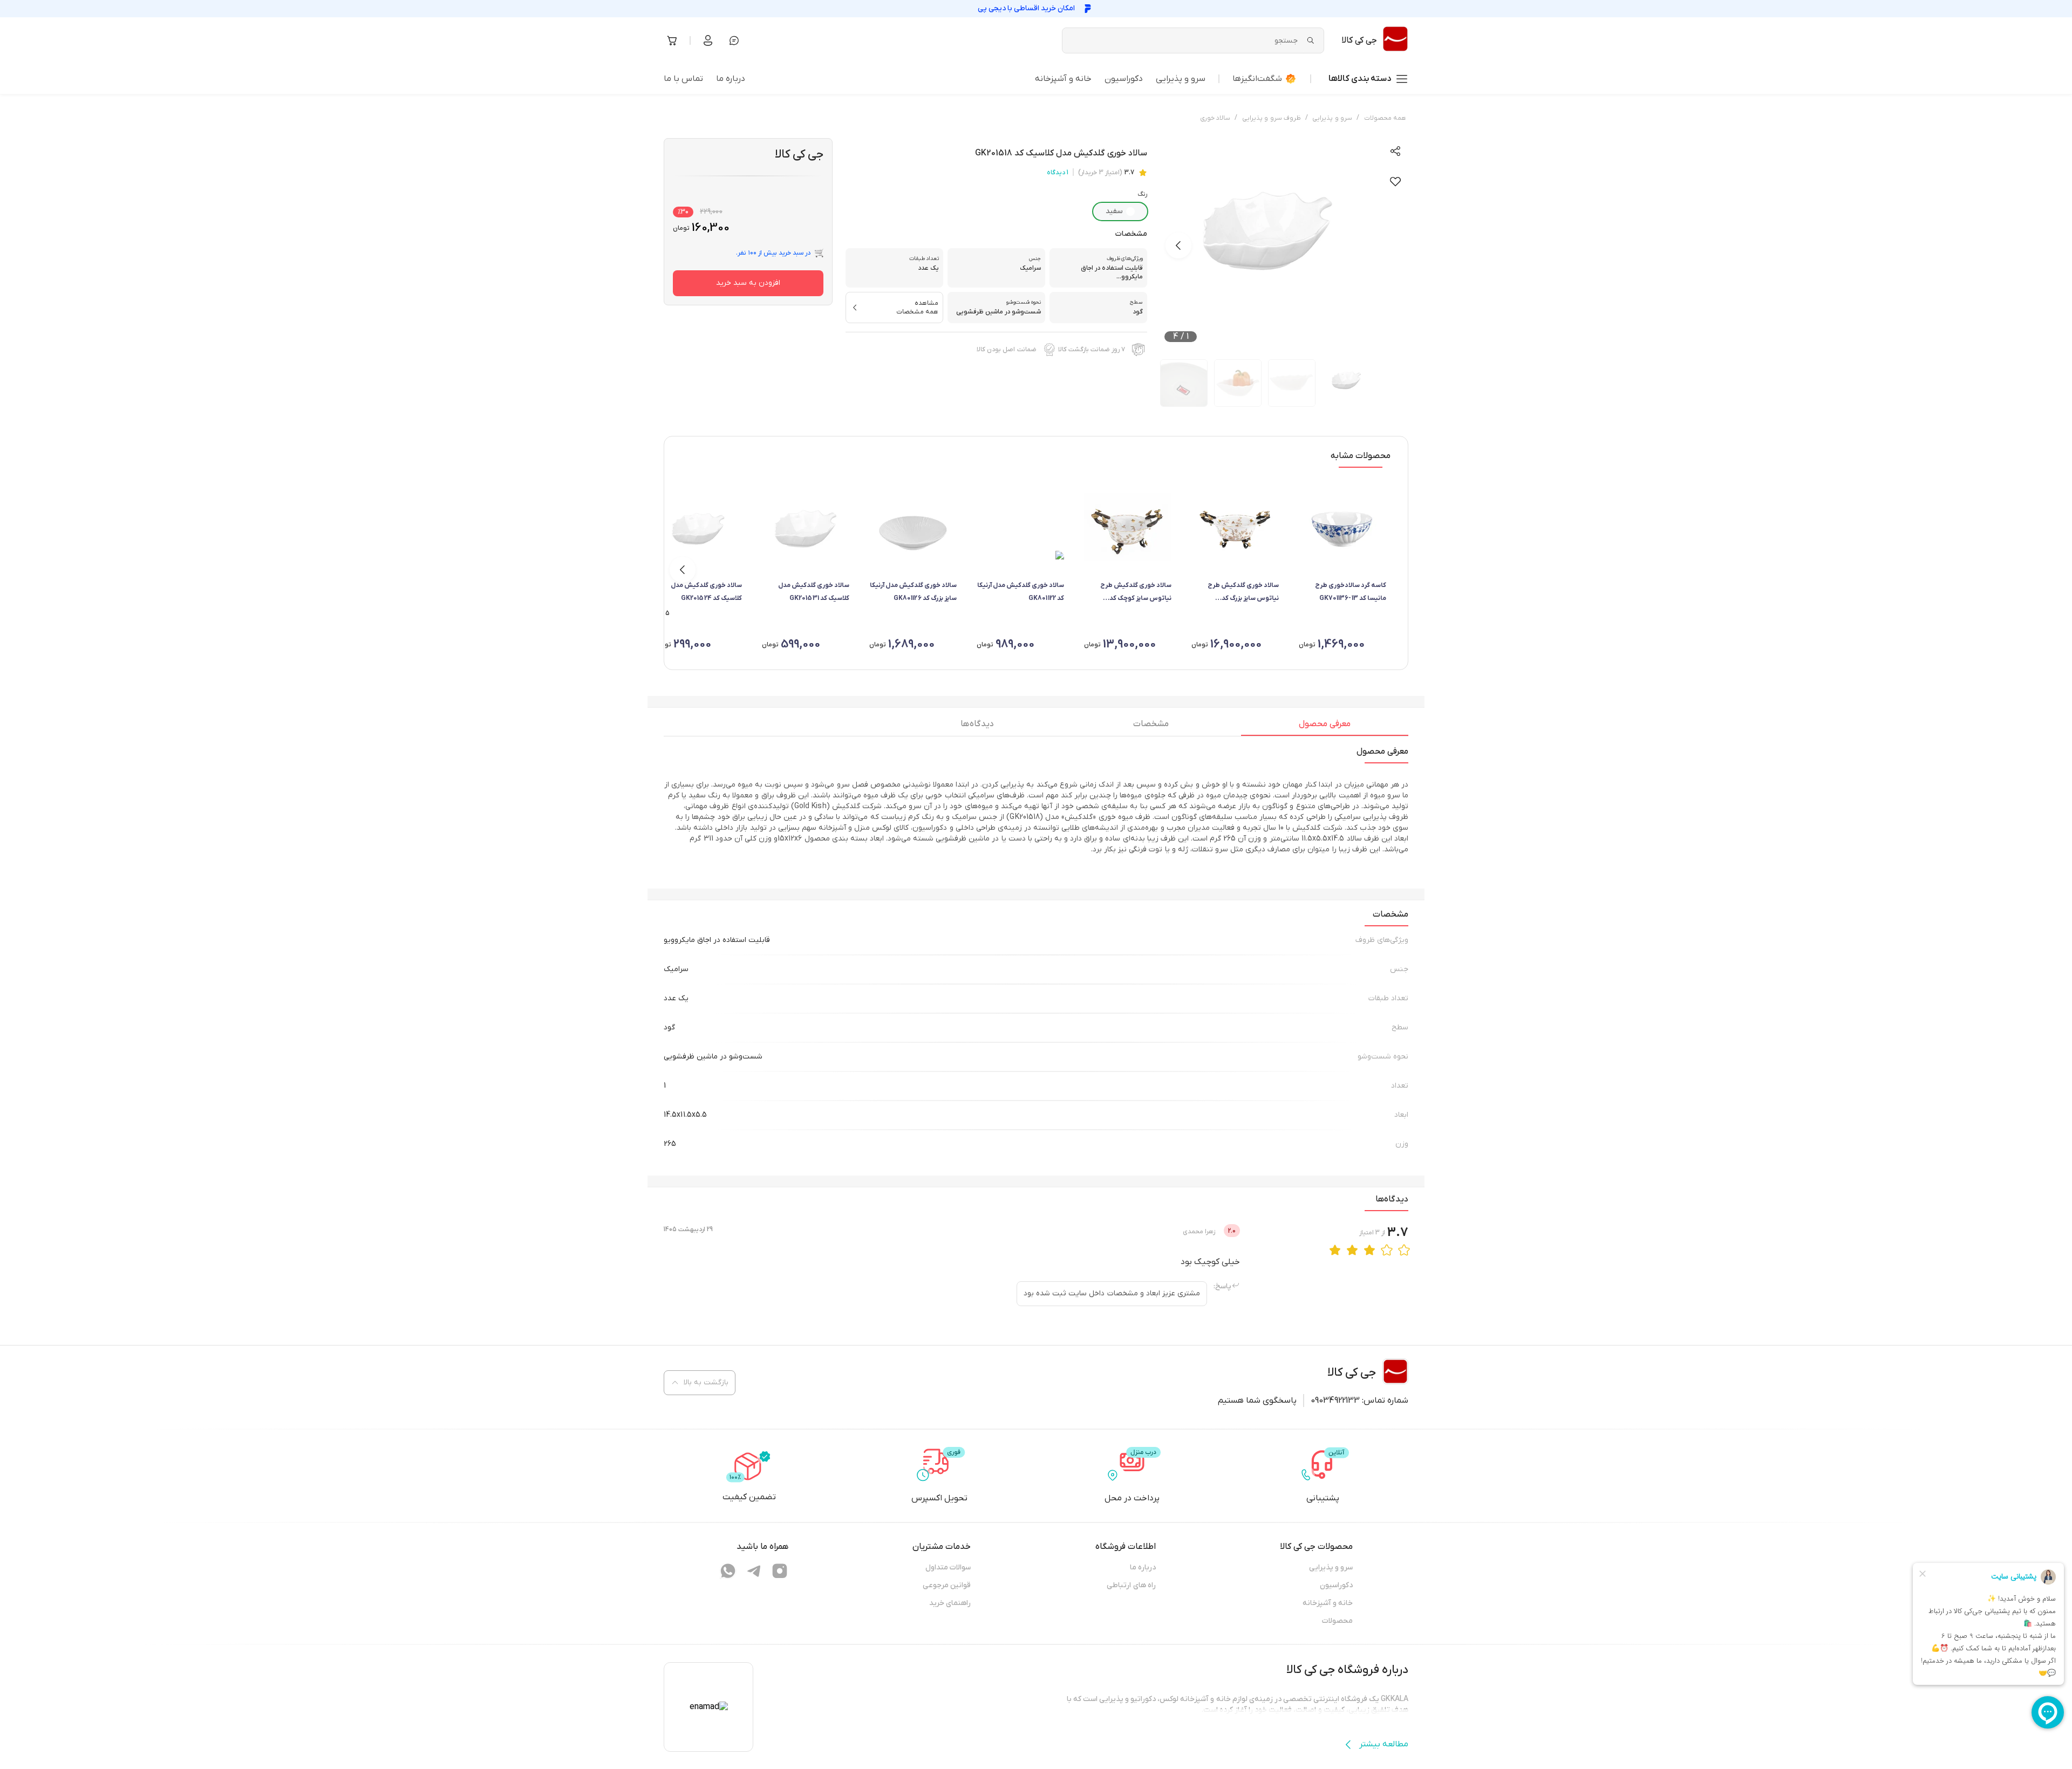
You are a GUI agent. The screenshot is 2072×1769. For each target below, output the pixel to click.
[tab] (1325, 727)
